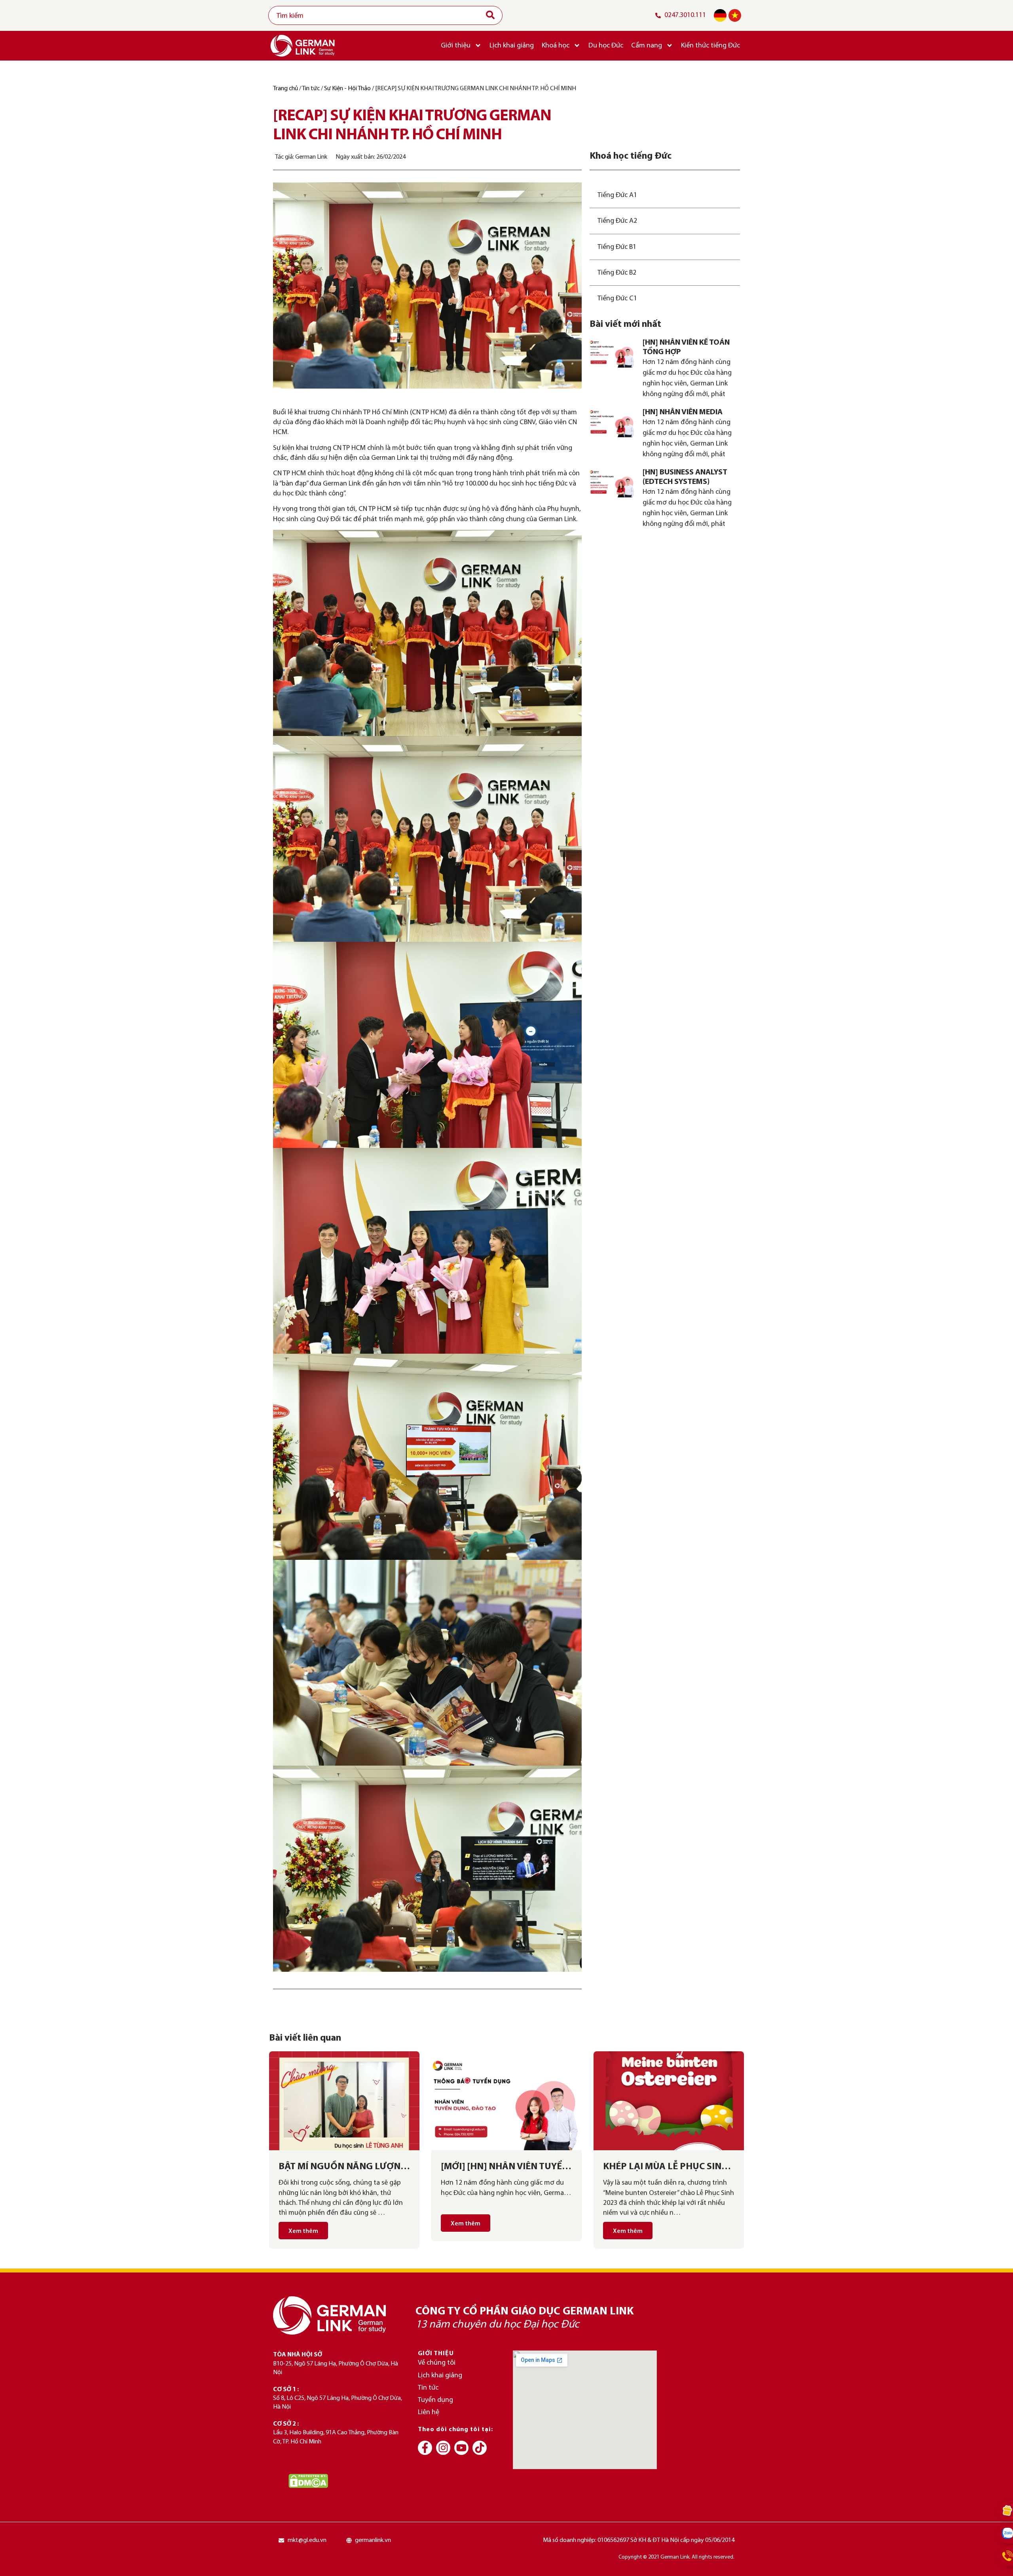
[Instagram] (443, 2448)
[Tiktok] (480, 2448)
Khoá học (556, 46)
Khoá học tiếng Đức (631, 156)
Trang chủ (285, 89)
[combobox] (385, 15)
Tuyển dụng (435, 2400)
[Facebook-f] (425, 2448)
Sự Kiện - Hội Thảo (347, 89)
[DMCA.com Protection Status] (308, 2481)
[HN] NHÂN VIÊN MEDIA (683, 412)
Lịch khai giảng (512, 46)
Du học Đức (606, 46)
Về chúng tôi (437, 2363)
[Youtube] (461, 2448)
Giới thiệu (456, 46)
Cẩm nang (647, 46)
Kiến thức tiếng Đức (710, 46)
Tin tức (311, 89)
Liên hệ (429, 2412)
